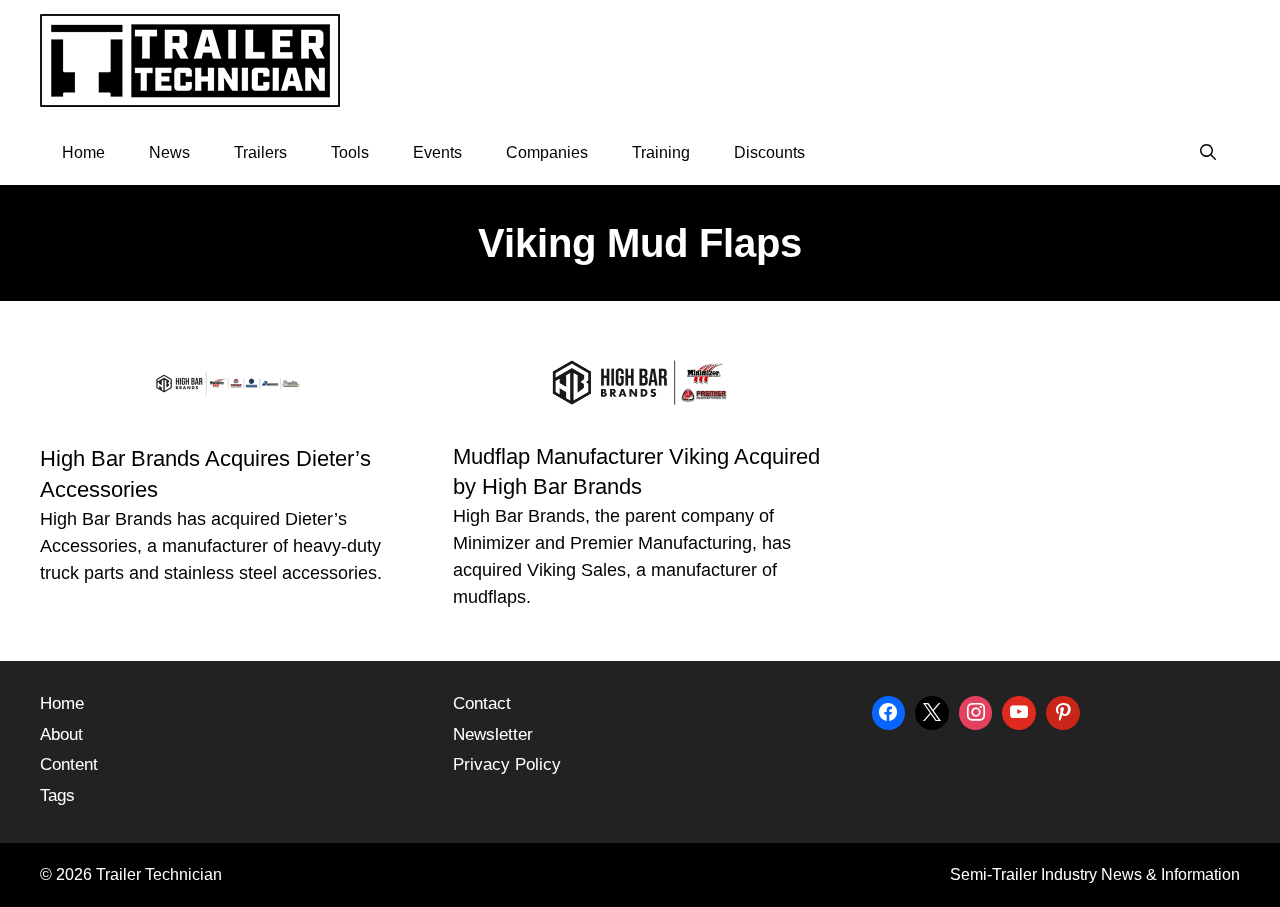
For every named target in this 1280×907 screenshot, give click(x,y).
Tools (350, 152)
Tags (57, 795)
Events (437, 152)
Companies (547, 152)
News (169, 152)
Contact (482, 703)
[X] (932, 710)
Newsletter (493, 734)
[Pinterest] (1063, 710)
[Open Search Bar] (1207, 153)
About (61, 734)
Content (69, 764)
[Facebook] (889, 710)
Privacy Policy (507, 764)
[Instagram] (976, 710)
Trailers (260, 152)
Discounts (769, 152)
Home (83, 152)
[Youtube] (1019, 710)
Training (661, 152)
